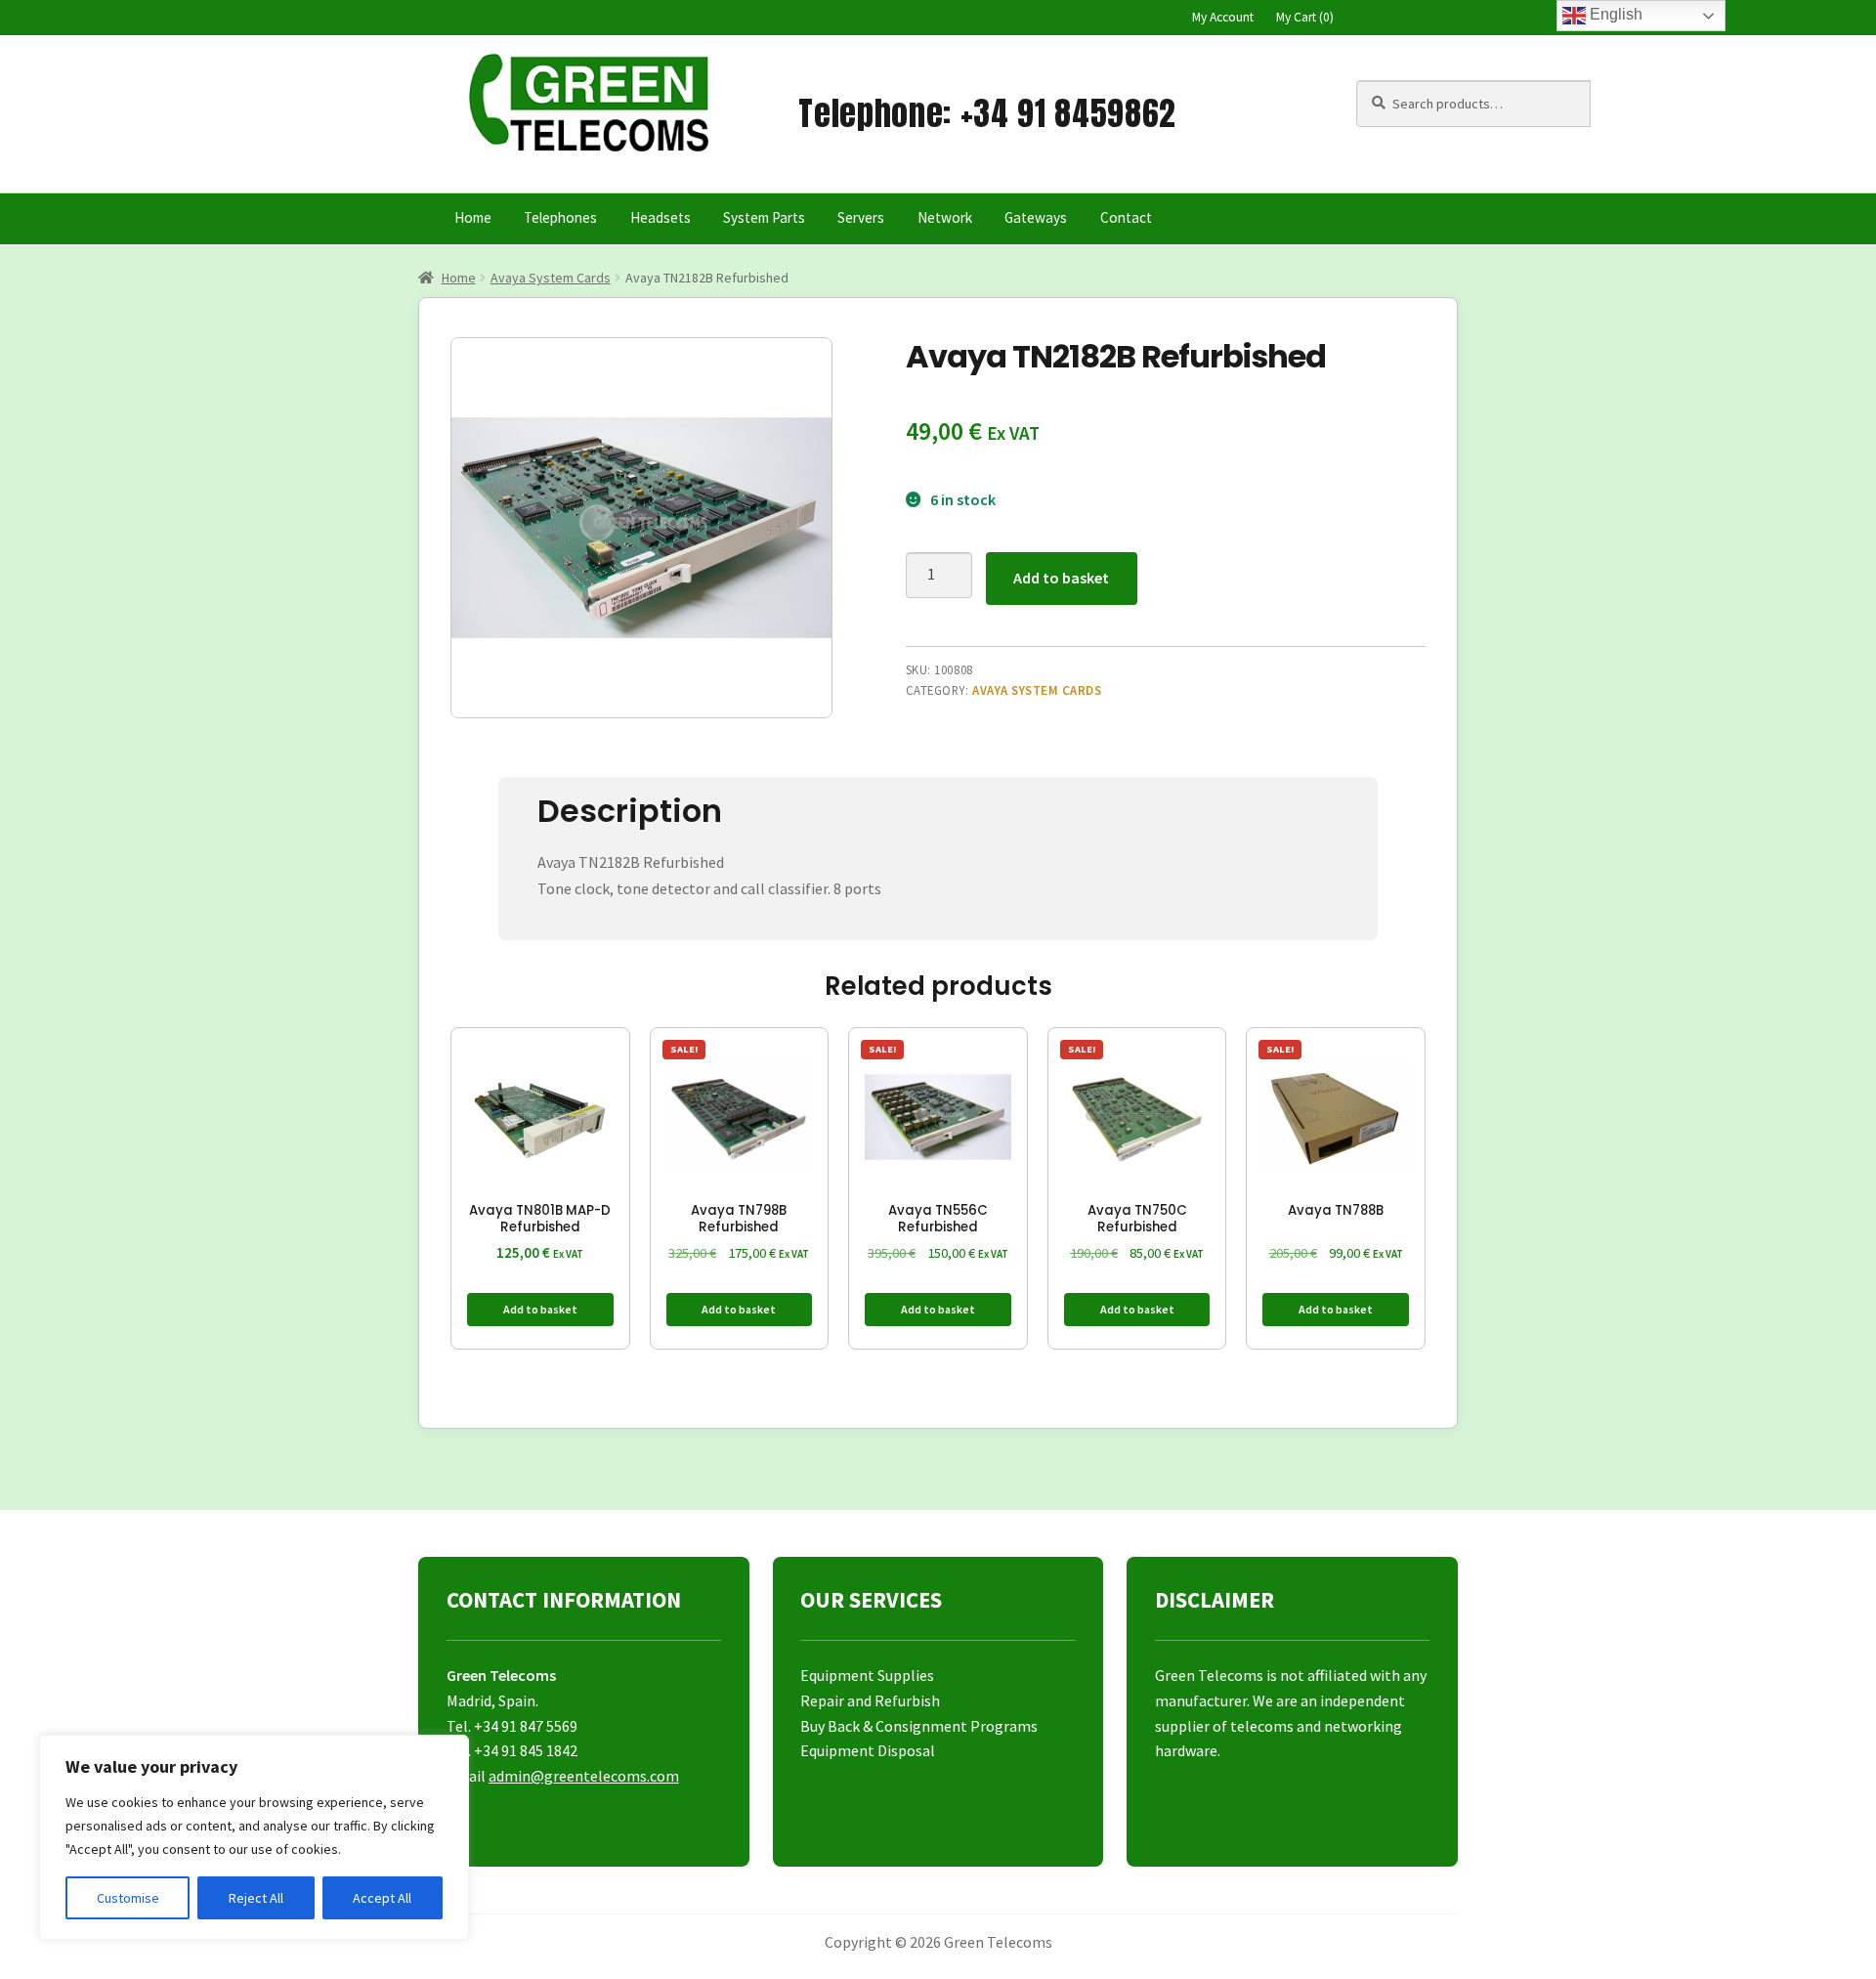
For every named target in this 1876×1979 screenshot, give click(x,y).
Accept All (382, 1898)
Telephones (560, 217)
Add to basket (1061, 578)
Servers (861, 217)
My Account (1223, 17)
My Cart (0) (1305, 17)
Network (945, 217)
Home (473, 217)
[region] (254, 1837)
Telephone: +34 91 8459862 (987, 113)
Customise (128, 1898)
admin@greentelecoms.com (584, 1776)
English (1614, 14)
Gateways (1036, 217)
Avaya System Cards (551, 278)
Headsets (661, 217)
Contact (1126, 217)
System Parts (764, 217)
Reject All (256, 1898)
